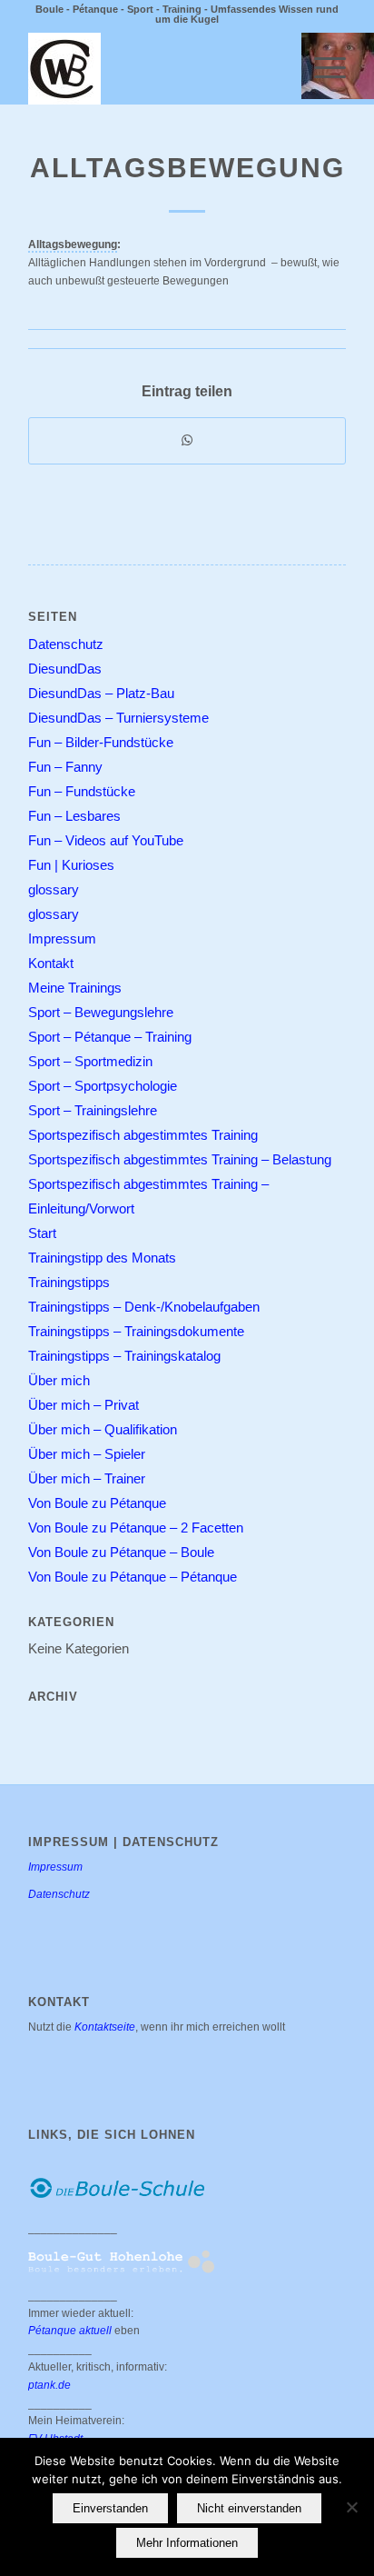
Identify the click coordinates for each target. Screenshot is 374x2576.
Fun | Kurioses (71, 865)
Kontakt (51, 963)
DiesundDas (65, 669)
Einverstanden (110, 2508)
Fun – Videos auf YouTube (106, 840)
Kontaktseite (105, 2027)
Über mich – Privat (84, 1405)
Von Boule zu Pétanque (97, 1503)
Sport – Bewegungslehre (101, 1012)
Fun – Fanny (65, 767)
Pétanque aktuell (70, 2331)
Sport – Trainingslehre (93, 1110)
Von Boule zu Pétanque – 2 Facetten (136, 1528)
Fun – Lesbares (74, 816)
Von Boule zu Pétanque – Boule (121, 1552)
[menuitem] (321, 68)
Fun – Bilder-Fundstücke (101, 742)
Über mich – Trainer (87, 1478)
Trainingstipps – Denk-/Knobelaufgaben (144, 1307)
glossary (54, 889)
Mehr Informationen (187, 2543)
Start (42, 1233)
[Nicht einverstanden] (351, 2507)
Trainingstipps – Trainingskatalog (124, 1356)
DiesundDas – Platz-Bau (101, 693)
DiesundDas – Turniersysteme (118, 718)
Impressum (62, 939)
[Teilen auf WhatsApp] (187, 441)
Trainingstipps (69, 1282)
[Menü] (321, 68)
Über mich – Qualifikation (103, 1429)
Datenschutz (66, 644)
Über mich (59, 1380)
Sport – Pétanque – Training (110, 1037)
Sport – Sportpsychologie (103, 1086)
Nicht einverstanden (249, 2508)
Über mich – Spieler (87, 1454)
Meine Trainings (75, 988)
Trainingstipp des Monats (102, 1258)
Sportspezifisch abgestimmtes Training (143, 1135)
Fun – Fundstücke (82, 791)
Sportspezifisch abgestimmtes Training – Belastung (180, 1159)
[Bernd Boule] (155, 68)
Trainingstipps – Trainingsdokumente (136, 1331)
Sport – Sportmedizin (90, 1061)
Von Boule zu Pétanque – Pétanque (133, 1577)
